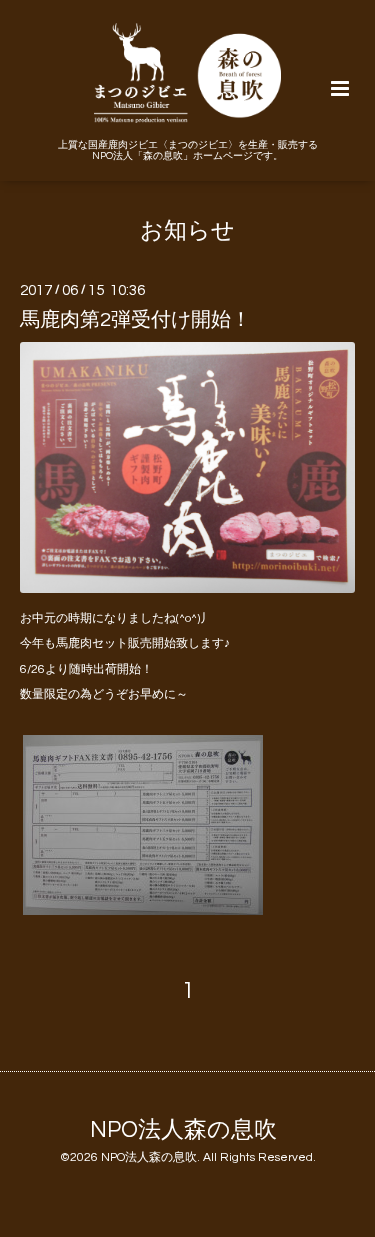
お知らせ (187, 231)
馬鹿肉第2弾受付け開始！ (135, 319)
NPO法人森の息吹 (183, 1129)
